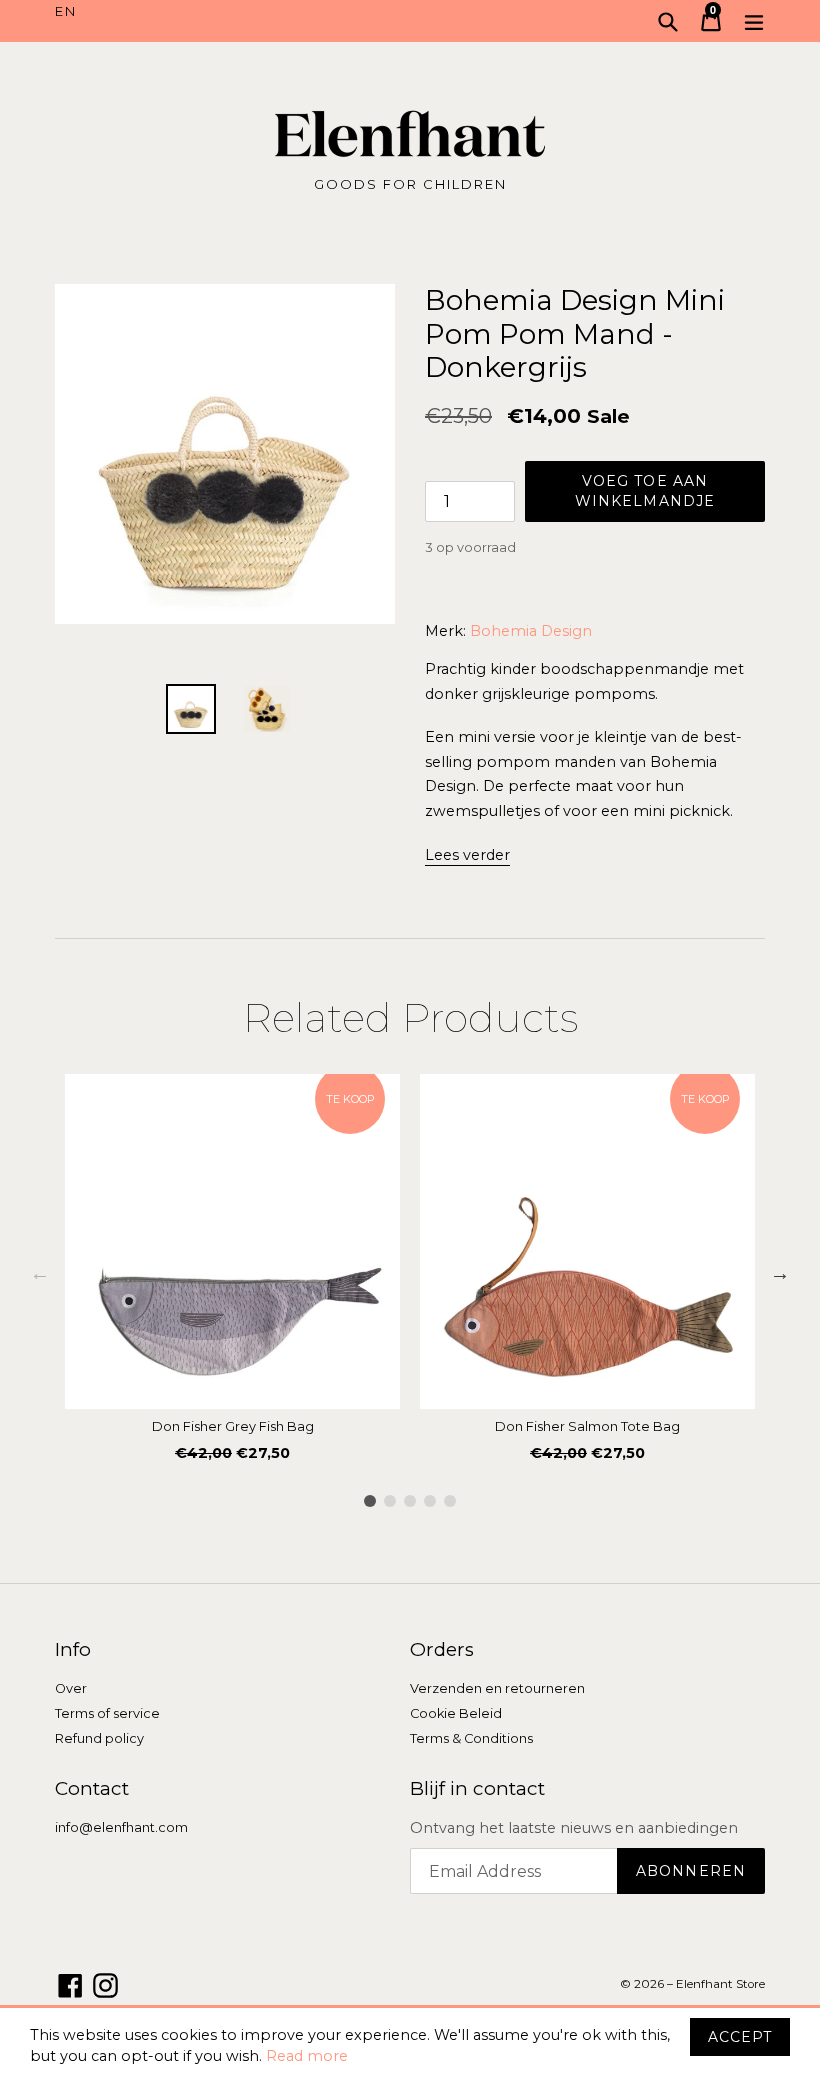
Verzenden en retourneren (497, 1688)
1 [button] (370, 1501)
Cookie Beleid (456, 1713)
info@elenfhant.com (121, 1827)
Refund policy (99, 1738)
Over (71, 1688)
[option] (232, 1273)
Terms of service (107, 1713)
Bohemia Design (531, 631)
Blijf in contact (477, 1789)
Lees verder (467, 855)
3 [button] (410, 1501)
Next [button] (780, 1273)
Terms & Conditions (471, 1738)
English (232, 12)
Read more (307, 2056)
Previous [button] (40, 1273)
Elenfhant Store (720, 1984)
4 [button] (430, 1501)
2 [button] (390, 1501)
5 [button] (450, 1501)
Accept (740, 2037)
